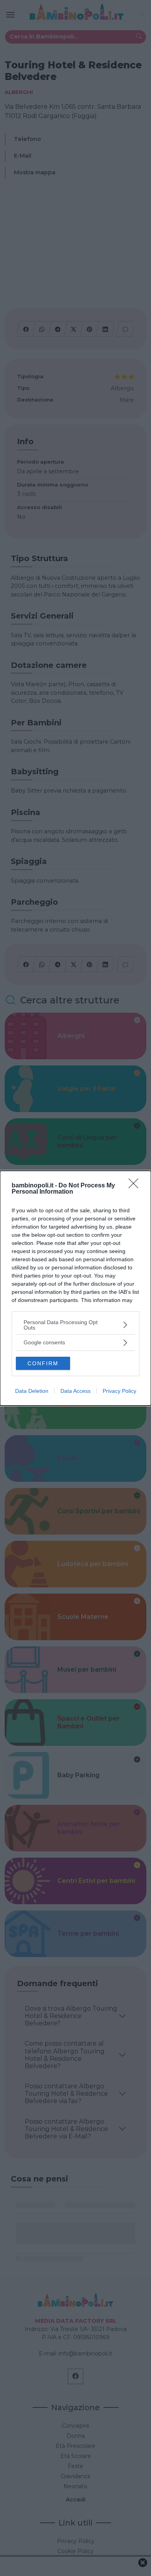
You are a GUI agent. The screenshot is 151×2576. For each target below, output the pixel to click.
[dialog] (75, 1288)
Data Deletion (32, 1391)
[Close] (136, 1186)
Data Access (75, 1391)
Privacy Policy (119, 1391)
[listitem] (75, 1325)
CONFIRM (43, 1363)
